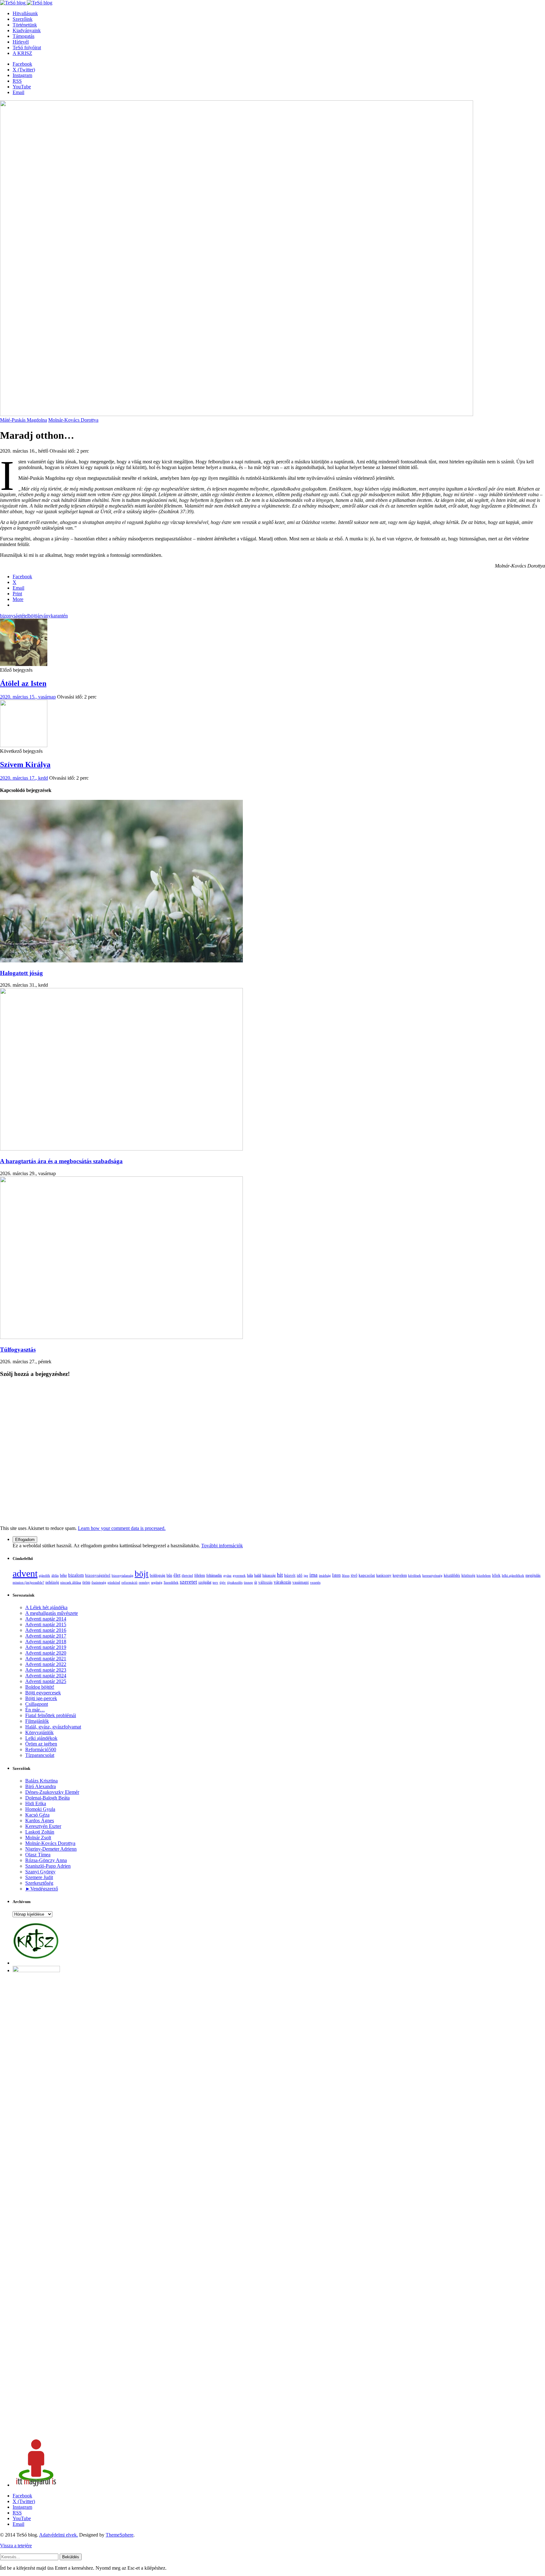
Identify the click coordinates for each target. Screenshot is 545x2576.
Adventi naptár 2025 (46, 1681)
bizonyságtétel (14, 616)
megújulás (533, 1576)
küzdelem (484, 1575)
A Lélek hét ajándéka (46, 1607)
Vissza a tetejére (16, 2546)
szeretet (188, 1582)
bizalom (76, 1575)
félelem (200, 1575)
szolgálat (205, 1582)
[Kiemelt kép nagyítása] (237, 414)
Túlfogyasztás (18, 1350)
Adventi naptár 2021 (46, 1659)
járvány (43, 616)
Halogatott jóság (21, 973)
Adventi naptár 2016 (46, 1630)
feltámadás (214, 1576)
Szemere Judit (39, 1877)
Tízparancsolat (40, 1755)
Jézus (346, 1575)
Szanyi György (40, 1872)
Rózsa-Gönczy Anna (46, 1860)
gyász (227, 1575)
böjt (32, 616)
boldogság (158, 1575)
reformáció (129, 1582)
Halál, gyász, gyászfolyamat (53, 1727)
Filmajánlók (37, 1721)
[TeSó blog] (26, 3)
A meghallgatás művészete (52, 1613)
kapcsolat (367, 1575)
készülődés (452, 1575)
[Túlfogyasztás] (121, 1337)
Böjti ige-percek (41, 1698)
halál (258, 1576)
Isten (336, 1575)
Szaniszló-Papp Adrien (48, 1866)
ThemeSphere (120, 2535)
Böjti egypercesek (43, 1693)
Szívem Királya (25, 764)
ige (306, 1575)
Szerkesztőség (39, 1883)
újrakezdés (235, 1582)
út (256, 1582)
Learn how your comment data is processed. (122, 1528)
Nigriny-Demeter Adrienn (51, 1849)
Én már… (35, 1710)
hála (250, 1576)
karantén (59, 616)
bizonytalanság (123, 1575)
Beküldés (71, 2557)
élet (177, 1575)
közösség (468, 1575)
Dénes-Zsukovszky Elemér (52, 1792)
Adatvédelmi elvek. (59, 2535)
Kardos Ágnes (40, 1820)
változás (265, 1582)
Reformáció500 (41, 1749)
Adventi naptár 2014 (46, 1619)
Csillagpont (37, 1704)
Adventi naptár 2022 (46, 1664)
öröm (86, 1582)
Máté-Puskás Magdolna (23, 420)
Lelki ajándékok (41, 1738)
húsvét (290, 1575)
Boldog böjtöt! (40, 1687)
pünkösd (114, 1582)
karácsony (384, 1575)
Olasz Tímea (38, 1855)
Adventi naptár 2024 (46, 1676)
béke (63, 1576)
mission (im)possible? (28, 1582)
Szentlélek (171, 1582)
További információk (222, 1546)
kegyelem (400, 1575)
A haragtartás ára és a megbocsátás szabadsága (61, 1161)
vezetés (315, 1582)
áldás (55, 1575)
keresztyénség (432, 1575)
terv (215, 1582)
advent (25, 1573)
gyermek (239, 1575)
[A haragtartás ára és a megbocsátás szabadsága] (121, 1149)
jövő (354, 1575)
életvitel (187, 1575)
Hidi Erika (36, 1803)
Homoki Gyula (40, 1809)
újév (223, 1582)
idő (300, 1575)
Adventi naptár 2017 (46, 1636)
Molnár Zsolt (38, 1838)
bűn (169, 1575)
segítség (157, 1582)
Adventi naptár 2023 (46, 1670)
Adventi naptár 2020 (46, 1653)
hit (280, 1575)
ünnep (248, 1582)
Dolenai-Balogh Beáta (47, 1798)
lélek (496, 1575)
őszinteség (99, 1582)
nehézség (52, 1582)
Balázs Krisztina (41, 1781)
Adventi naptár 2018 (46, 1642)
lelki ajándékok (513, 1575)
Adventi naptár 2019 (46, 1647)
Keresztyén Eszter (43, 1826)
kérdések (415, 1575)
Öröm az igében (41, 1744)
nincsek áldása (71, 1582)
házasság (269, 1576)
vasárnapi (301, 1582)
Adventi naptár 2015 (46, 1624)
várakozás (282, 1582)
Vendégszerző (44, 1889)
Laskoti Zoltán (40, 1832)
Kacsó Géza (37, 1815)
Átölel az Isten (23, 683)
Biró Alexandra (41, 1786)
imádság (325, 1575)
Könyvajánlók (39, 1732)
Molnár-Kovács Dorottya (73, 420)
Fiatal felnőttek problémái (51, 1715)
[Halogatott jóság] (121, 961)
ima (314, 1575)
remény (144, 1582)
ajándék (44, 1575)
